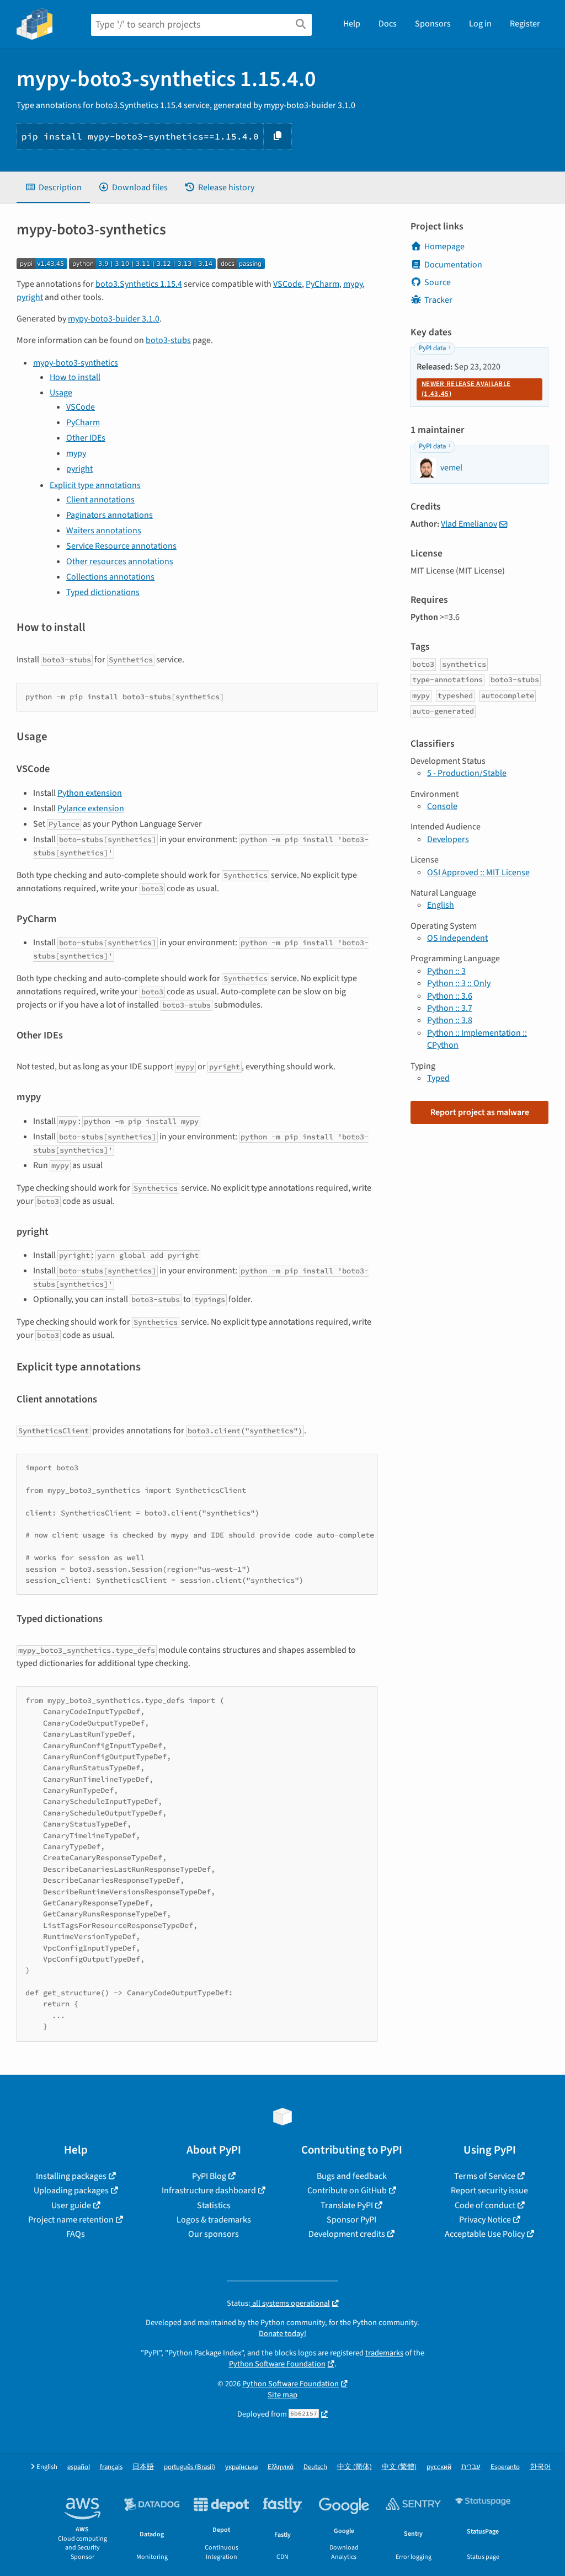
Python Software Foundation (277, 2364)
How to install (75, 377)
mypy (353, 284)
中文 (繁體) (399, 2467)
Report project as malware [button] (480, 1112)
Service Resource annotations (121, 546)
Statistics (214, 2205)
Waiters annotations (104, 531)
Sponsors (433, 24)
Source (438, 282)
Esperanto (505, 2467)
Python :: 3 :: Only (459, 983)
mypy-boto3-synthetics (76, 363)
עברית (471, 2467)
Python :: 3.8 (450, 1020)
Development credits (347, 2234)
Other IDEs (86, 438)
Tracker (438, 300)
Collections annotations (110, 577)
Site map (282, 2395)
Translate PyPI (347, 2205)
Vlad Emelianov (469, 524)
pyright (30, 297)
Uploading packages (71, 2191)
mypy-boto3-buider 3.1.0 (114, 319)
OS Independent (457, 938)
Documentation (453, 265)
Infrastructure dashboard (209, 2191)
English (441, 905)
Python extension (90, 793)
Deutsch (315, 2467)
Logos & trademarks (214, 2220)
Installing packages (71, 2176)
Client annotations (100, 500)
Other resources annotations (120, 561)
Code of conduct (485, 2205)
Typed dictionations (103, 592)
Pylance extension (91, 808)
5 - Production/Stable (467, 773)
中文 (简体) (355, 2467)
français (111, 2467)
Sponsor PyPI (351, 2220)
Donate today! (282, 2334)
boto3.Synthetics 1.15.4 (139, 284)
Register (525, 24)
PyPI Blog (209, 2176)
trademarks (384, 2353)
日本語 (143, 2467)
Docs (388, 24)
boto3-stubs (168, 340)
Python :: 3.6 (450, 996)
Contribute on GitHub (347, 2191)
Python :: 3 (446, 971)
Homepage (444, 247)
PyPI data (432, 348)
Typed (438, 1078)
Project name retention (71, 2220)
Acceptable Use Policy (485, 2234)
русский (439, 2467)
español (79, 2467)
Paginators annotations (110, 515)
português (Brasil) (190, 2467)
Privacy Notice (485, 2220)
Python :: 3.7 (450, 1008)
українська (241, 2467)
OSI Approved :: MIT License (478, 872)
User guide (71, 2205)
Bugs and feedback (352, 2176)
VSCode (287, 284)
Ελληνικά (281, 2467)
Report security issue (489, 2191)
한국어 (540, 2467)
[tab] (53, 188)
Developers (448, 839)
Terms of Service (485, 2176)
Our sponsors (214, 2234)
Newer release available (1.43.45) (466, 389)
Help (352, 24)
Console (442, 806)
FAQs (76, 2234)
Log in (480, 24)
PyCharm (323, 284)
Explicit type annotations (95, 485)
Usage (61, 393)
